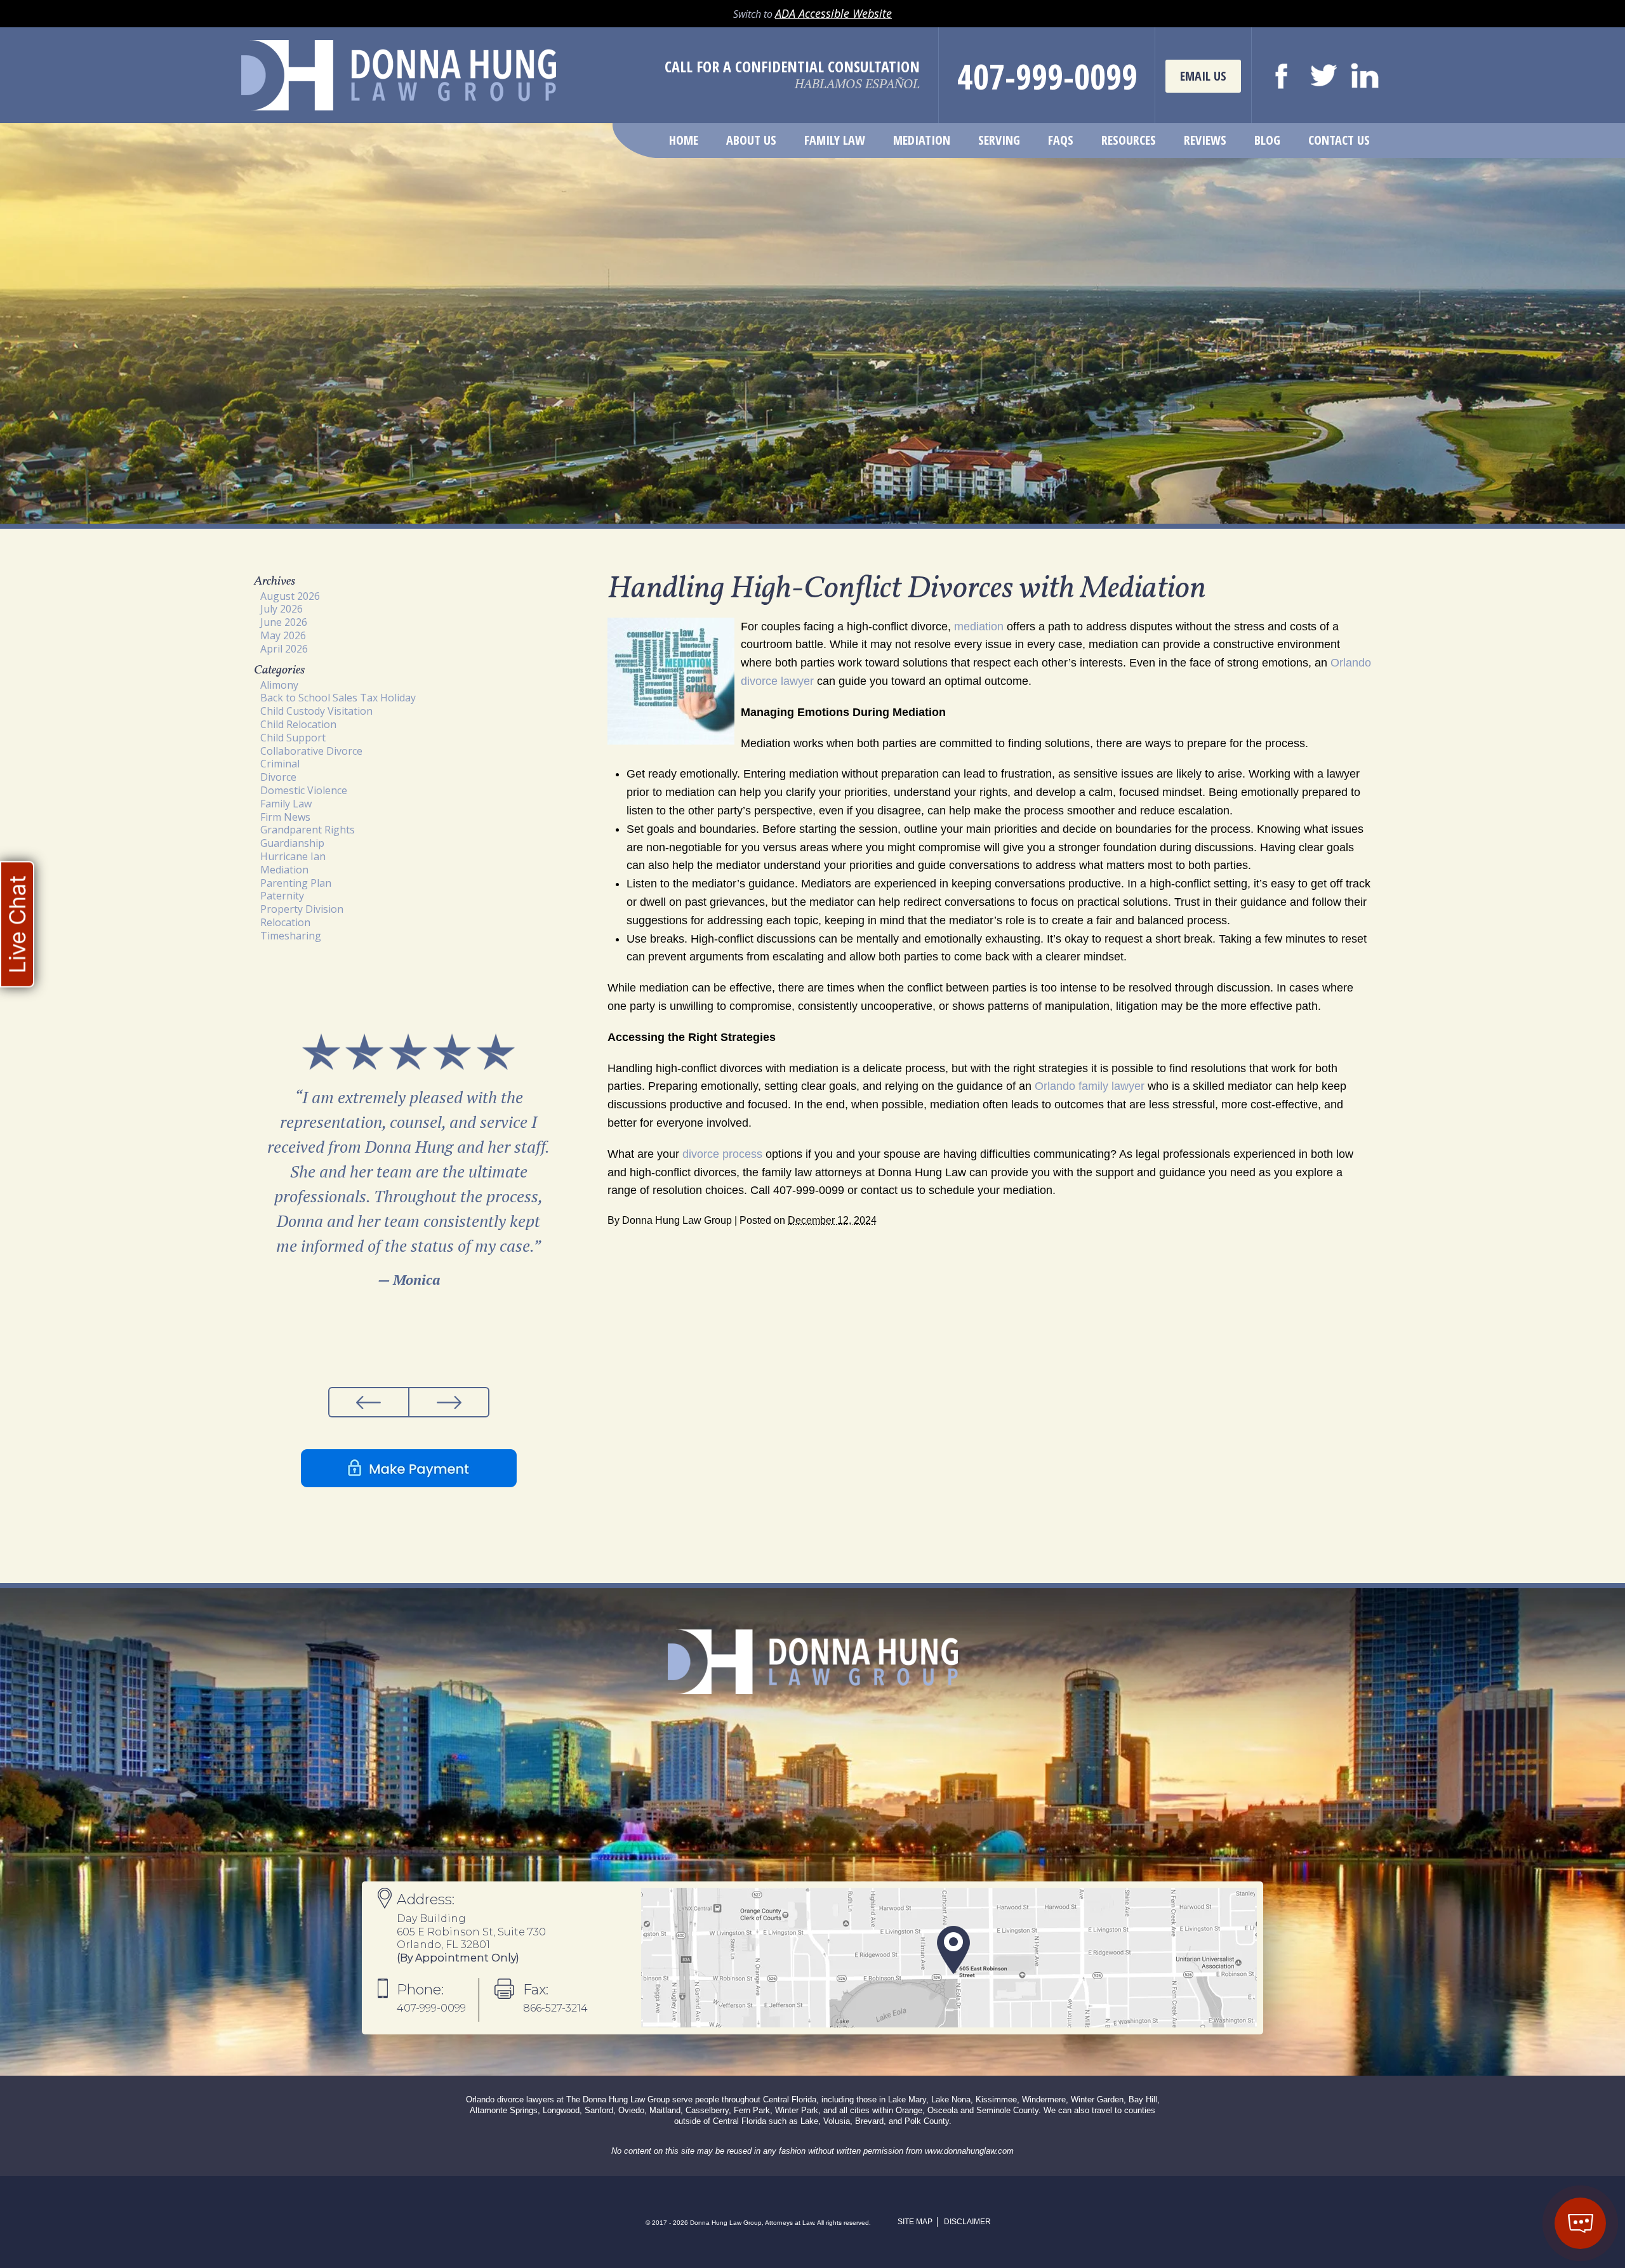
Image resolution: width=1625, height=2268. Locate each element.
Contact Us (1339, 140)
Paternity (282, 896)
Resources (1129, 140)
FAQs (1061, 140)
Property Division (302, 909)
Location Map (949, 1958)
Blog (1267, 140)
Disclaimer (967, 2222)
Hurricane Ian (293, 856)
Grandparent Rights (308, 830)
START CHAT (1521, 2155)
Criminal (280, 764)
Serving (999, 140)
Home (684, 140)
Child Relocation (298, 724)
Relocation (285, 922)
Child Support (293, 738)
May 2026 (283, 635)
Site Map (915, 2222)
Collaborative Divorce (311, 751)
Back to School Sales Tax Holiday (338, 698)
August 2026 (290, 596)
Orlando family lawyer (1090, 1086)
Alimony (279, 685)
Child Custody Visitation (316, 711)
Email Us (1203, 76)
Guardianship (292, 843)
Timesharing (291, 936)
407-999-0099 (1047, 76)
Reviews (1205, 140)
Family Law (835, 140)
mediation (979, 627)
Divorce (278, 777)
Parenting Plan (296, 883)
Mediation (922, 140)
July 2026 (282, 609)
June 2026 (284, 622)
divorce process (722, 1154)
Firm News (285, 817)
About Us (751, 140)
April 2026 (284, 649)
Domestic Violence (304, 790)
